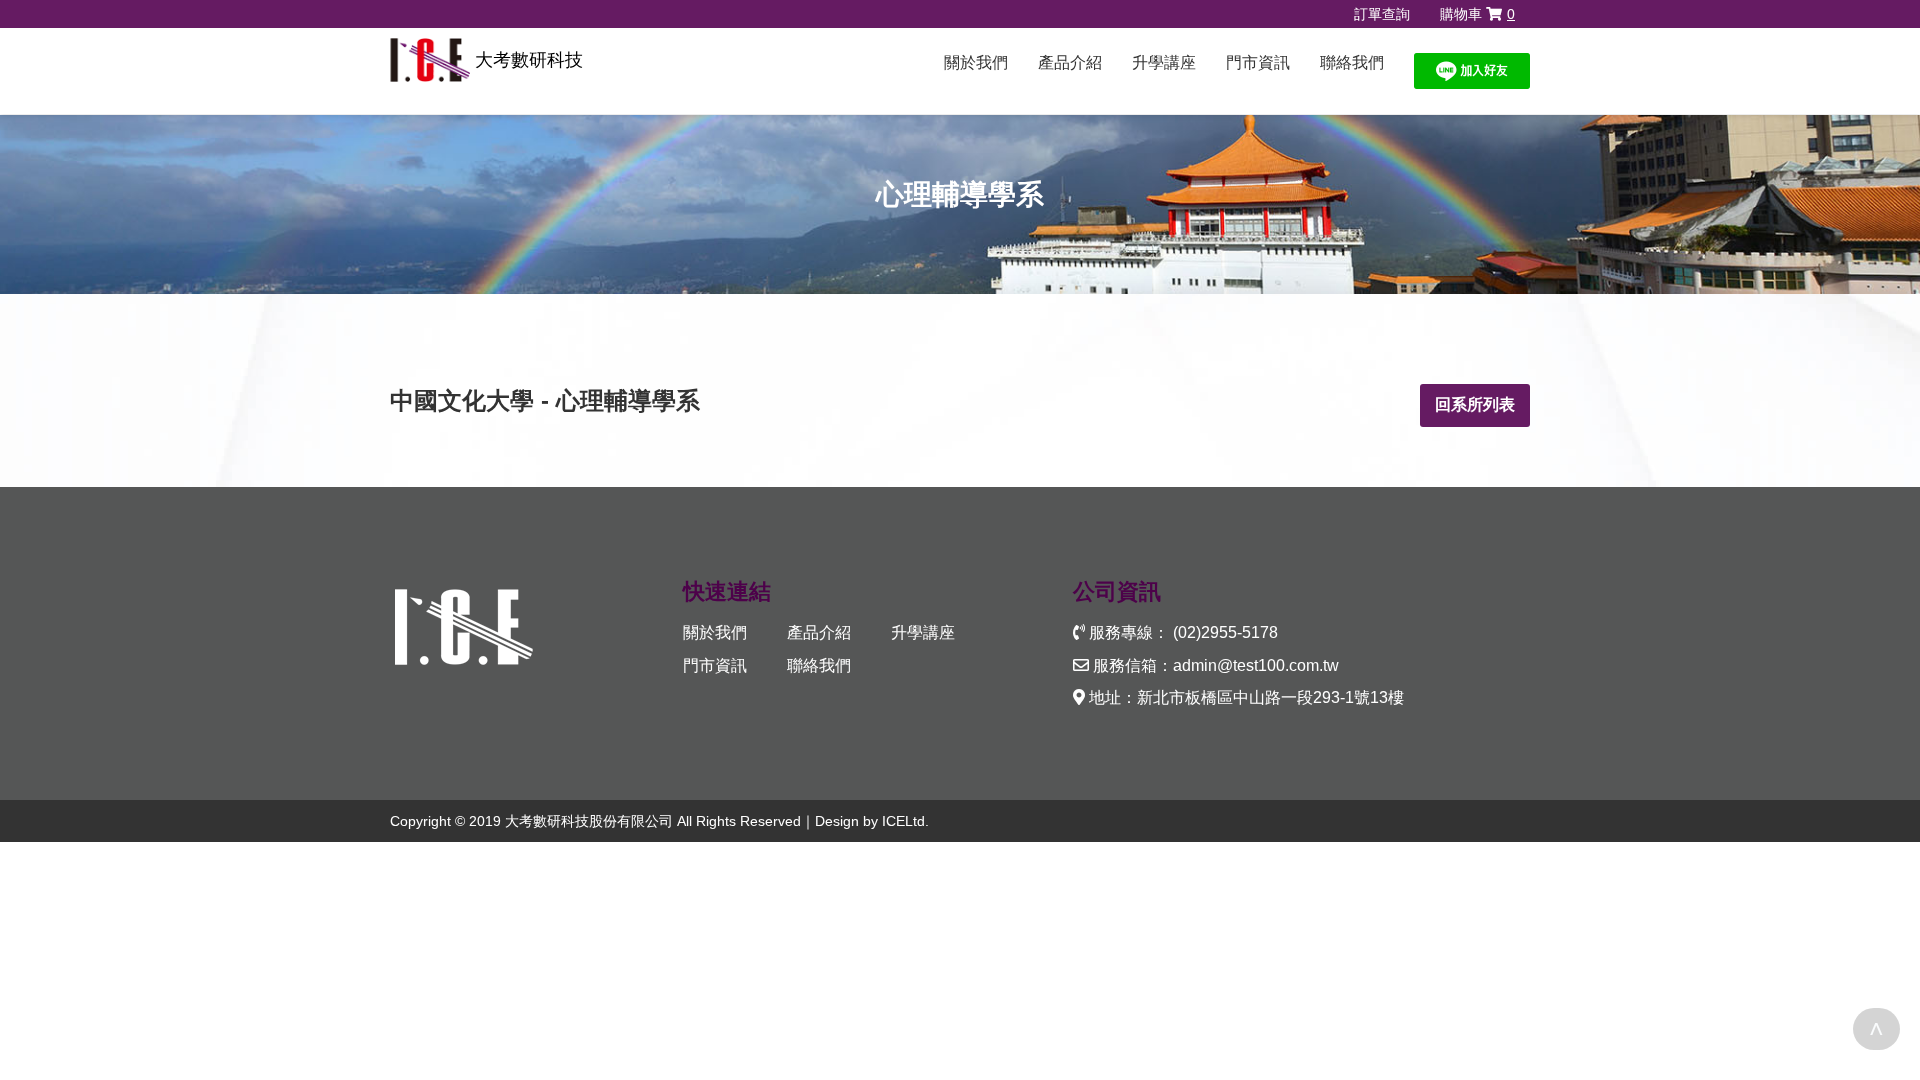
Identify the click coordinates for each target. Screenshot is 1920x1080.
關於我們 (976, 62)
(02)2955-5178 (1225, 632)
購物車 (1477, 14)
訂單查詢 (1382, 14)
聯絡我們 (1352, 62)
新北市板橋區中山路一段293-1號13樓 (1270, 697)
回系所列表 (1475, 404)
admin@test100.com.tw (1256, 665)
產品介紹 (1070, 62)
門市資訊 (1258, 62)
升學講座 (1164, 62)
